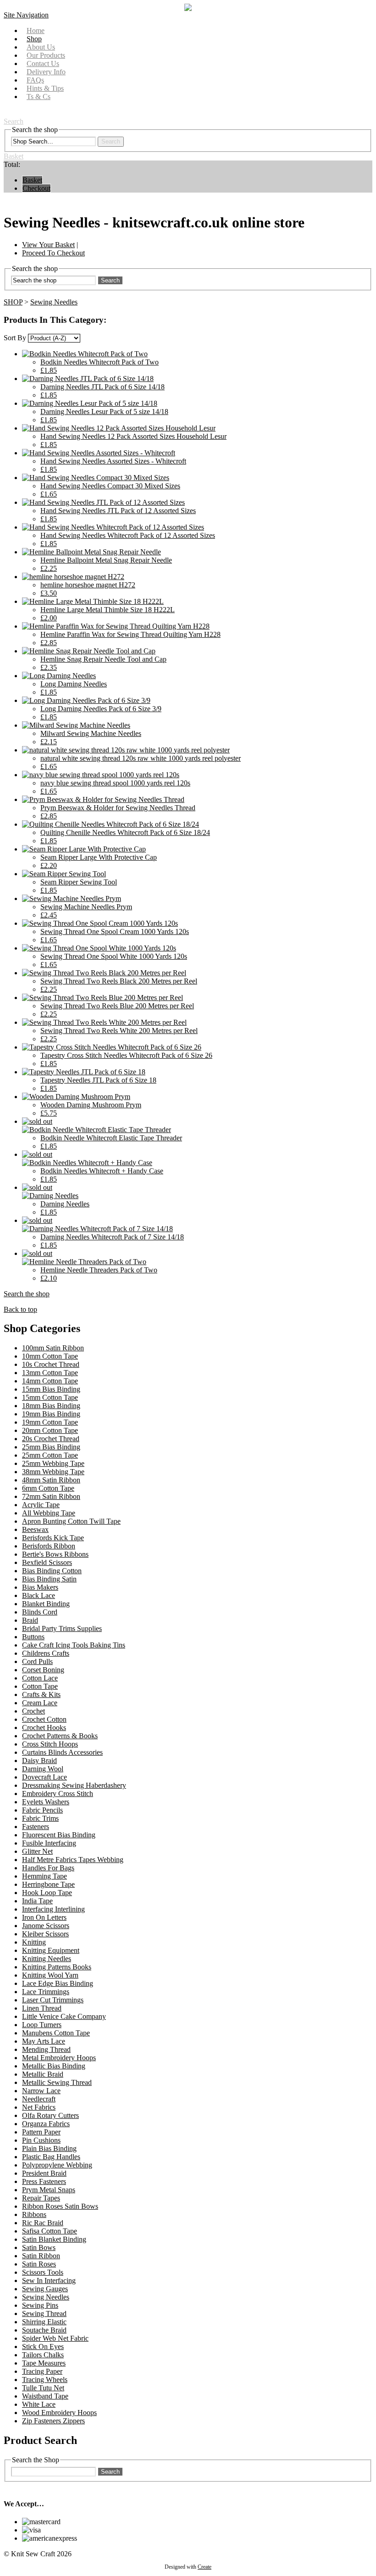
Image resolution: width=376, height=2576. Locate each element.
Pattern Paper (41, 2132)
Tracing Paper (42, 2371)
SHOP (13, 302)
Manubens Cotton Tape (56, 2033)
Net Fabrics (39, 2107)
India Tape (37, 1901)
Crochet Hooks (44, 1727)
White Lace (39, 2404)
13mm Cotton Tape (50, 1373)
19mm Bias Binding (51, 1414)
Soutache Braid (44, 2330)
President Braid (44, 2173)
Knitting (34, 1942)
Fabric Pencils (42, 1810)
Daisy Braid (39, 1761)
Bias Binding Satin (49, 1579)
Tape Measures (44, 2363)
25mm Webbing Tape (53, 1463)
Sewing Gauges (45, 2289)
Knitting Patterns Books (57, 1967)
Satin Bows (39, 2247)
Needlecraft (39, 2099)
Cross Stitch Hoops (50, 1744)
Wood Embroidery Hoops (59, 2413)
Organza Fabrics (46, 2124)
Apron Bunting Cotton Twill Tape (71, 1521)
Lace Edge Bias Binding (58, 1983)
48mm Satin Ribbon (51, 1480)
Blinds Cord (40, 1612)
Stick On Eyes (43, 2347)
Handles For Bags (48, 1868)
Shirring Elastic (44, 2322)
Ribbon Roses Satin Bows (60, 2206)
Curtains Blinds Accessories (62, 1752)
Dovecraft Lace (44, 1777)
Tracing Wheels (45, 2380)
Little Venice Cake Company (64, 2016)
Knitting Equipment (51, 1950)
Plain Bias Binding (49, 2148)
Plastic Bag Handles (51, 2157)
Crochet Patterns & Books (60, 1736)
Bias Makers (40, 1587)
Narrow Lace (41, 2091)
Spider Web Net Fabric (55, 2338)
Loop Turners (42, 2025)
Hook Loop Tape (47, 1893)
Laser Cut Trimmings (53, 2000)
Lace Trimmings (46, 1992)
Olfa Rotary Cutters (50, 2115)
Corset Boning (43, 1670)
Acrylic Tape (41, 1505)
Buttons (33, 1637)
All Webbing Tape (49, 1513)
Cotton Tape (40, 1686)
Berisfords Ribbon (49, 1546)
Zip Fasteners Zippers (53, 2421)
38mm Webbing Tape (53, 1472)
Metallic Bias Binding (54, 2066)
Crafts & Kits (41, 1694)
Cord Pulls (37, 1661)
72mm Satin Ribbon (51, 1496)
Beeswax (35, 1529)
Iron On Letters (44, 1917)
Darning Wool (43, 1769)
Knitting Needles (47, 1959)
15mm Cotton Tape (50, 1397)
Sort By (15, 338)
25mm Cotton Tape (50, 1455)
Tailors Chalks (43, 2355)
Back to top (20, 1309)
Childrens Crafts (46, 1653)
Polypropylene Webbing (57, 2165)
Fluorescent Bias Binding (59, 1835)
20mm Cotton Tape (50, 1430)
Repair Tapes (41, 2198)
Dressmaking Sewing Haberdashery (74, 1785)
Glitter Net (37, 1851)
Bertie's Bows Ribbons (55, 1554)
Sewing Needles (54, 302)
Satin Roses (39, 2264)
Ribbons (34, 2214)
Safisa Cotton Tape (50, 2231)
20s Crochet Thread (51, 1439)
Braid (30, 1620)
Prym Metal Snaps (49, 2190)
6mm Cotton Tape (48, 1488)
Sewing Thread (44, 2313)
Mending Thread (46, 2049)
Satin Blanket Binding (54, 2239)
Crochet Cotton (44, 1719)
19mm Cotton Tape (50, 1422)
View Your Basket (48, 245)
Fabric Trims (40, 1818)
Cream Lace (40, 1703)
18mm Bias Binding (51, 1406)
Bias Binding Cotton (52, 1571)
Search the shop (27, 1294)
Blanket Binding (46, 1604)
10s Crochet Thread (51, 1364)
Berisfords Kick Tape (53, 1538)
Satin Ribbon (41, 2256)
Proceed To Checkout (53, 253)
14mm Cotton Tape (50, 1381)
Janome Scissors (46, 1926)
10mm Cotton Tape (50, 1356)
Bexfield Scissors (47, 1562)
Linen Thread (42, 2008)
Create (205, 2567)
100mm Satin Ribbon (53, 1348)
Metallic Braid (43, 2074)
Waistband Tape (45, 2396)
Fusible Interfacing (49, 1843)
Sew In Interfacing (49, 2280)
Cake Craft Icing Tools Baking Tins (74, 1645)
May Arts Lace (44, 2041)
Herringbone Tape (48, 1884)
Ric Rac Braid (43, 2223)
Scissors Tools (43, 2272)
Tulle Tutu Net (43, 2388)
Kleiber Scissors (45, 1934)
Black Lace (39, 1595)
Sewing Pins (40, 2305)
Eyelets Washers (46, 1802)
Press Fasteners (44, 2181)
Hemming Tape (44, 1876)
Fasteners (36, 1827)
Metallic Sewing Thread (57, 2082)
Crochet (33, 1711)
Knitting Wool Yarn (50, 1975)
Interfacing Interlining (53, 1909)
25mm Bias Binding (51, 1447)
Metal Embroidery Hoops (59, 2058)
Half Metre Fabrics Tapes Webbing (73, 1860)
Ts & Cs (39, 97)
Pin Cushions (41, 2140)
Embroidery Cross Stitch (58, 1794)
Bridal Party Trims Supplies (62, 1628)
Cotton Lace (40, 1678)
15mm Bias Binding (51, 1389)
